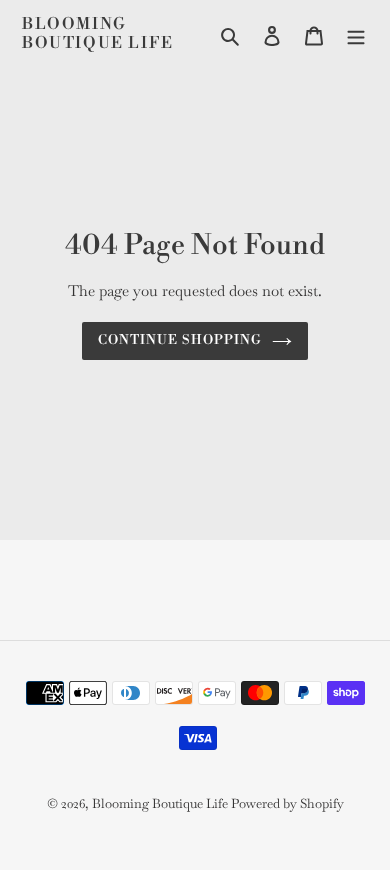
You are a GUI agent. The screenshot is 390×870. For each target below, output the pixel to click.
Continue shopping (180, 340)
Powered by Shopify (287, 803)
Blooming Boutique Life (98, 34)
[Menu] (356, 34)
